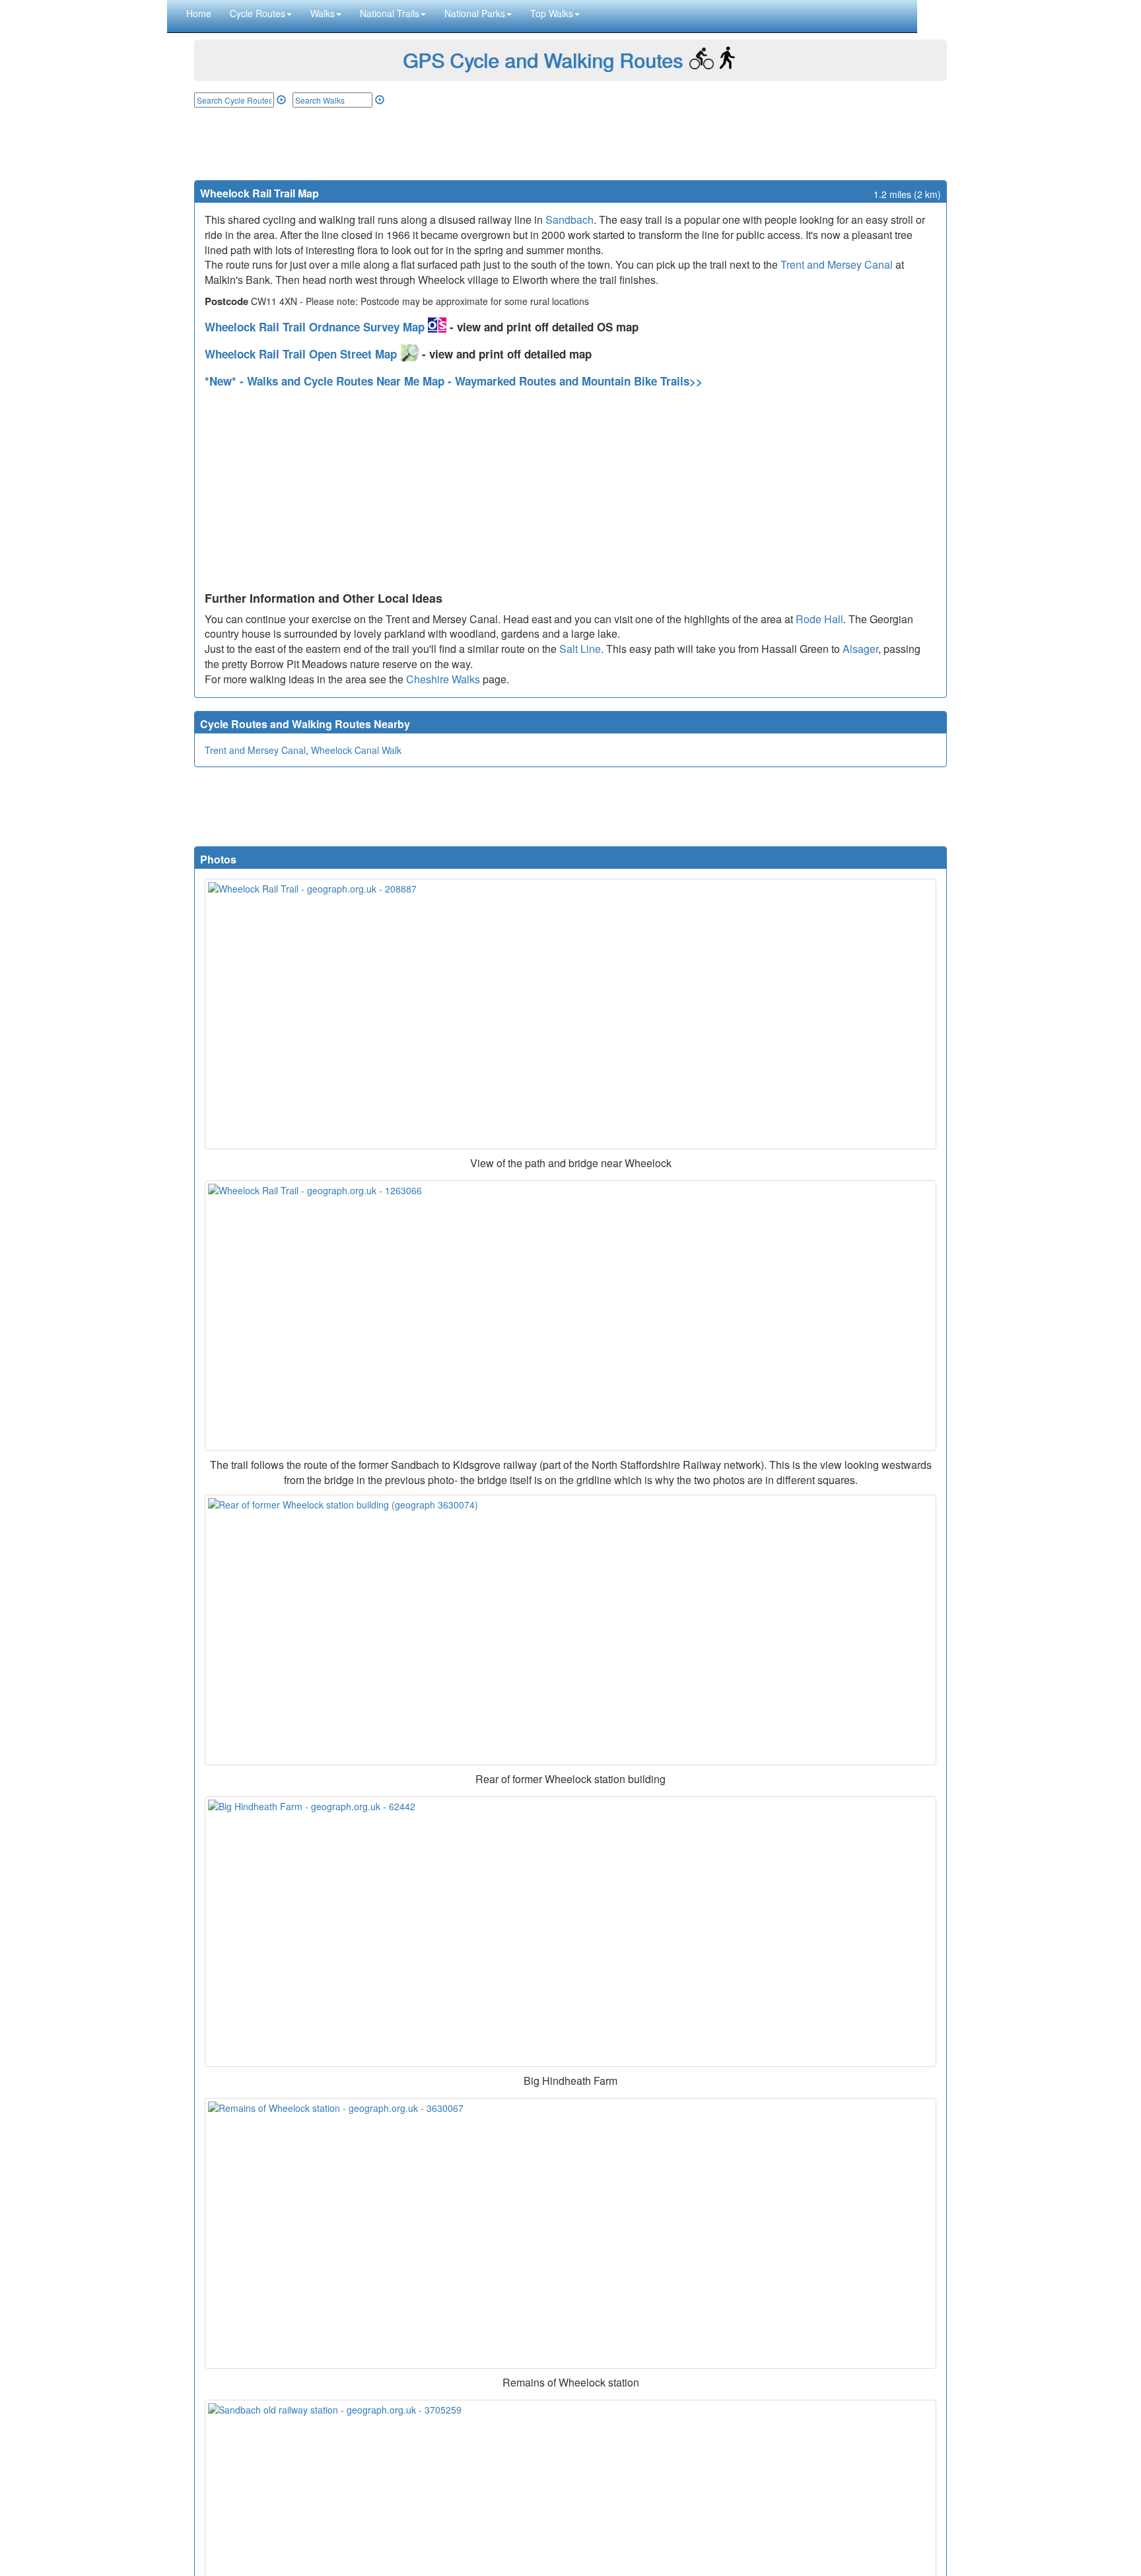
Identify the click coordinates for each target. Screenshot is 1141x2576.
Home (199, 13)
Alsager (860, 649)
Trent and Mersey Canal (837, 264)
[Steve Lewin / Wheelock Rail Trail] (570, 1014)
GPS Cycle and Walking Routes (543, 60)
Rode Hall (819, 619)
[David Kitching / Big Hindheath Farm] (570, 1932)
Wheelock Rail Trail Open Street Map (302, 354)
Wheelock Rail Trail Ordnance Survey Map (316, 327)
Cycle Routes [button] (258, 13)
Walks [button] (323, 13)
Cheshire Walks (443, 679)
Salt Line (580, 649)
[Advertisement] (570, 144)
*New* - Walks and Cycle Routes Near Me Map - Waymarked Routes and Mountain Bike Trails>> (454, 381)
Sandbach (570, 220)
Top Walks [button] (552, 13)
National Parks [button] (475, 13)
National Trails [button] (390, 13)
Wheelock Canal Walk (356, 750)
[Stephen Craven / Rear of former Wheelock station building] (570, 1630)
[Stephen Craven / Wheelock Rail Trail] (570, 1316)
